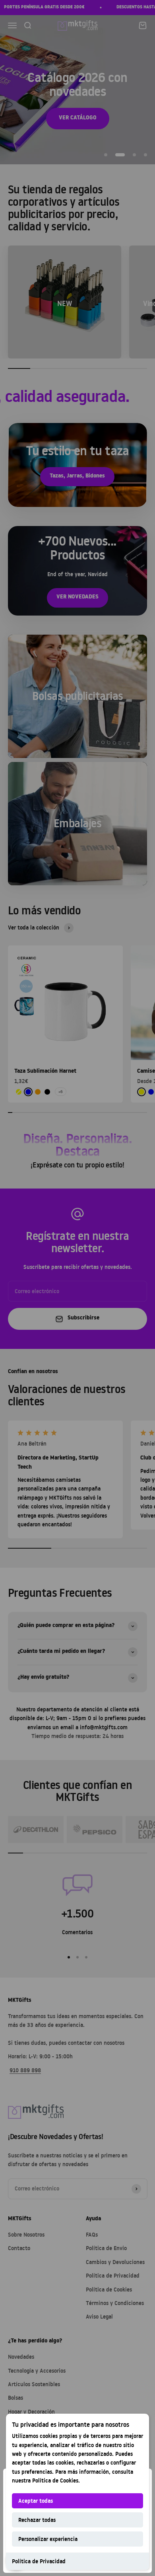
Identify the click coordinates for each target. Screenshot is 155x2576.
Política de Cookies (55, 2480)
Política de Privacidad (39, 2561)
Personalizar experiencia (48, 2539)
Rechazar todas (37, 2520)
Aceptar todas (36, 2501)
